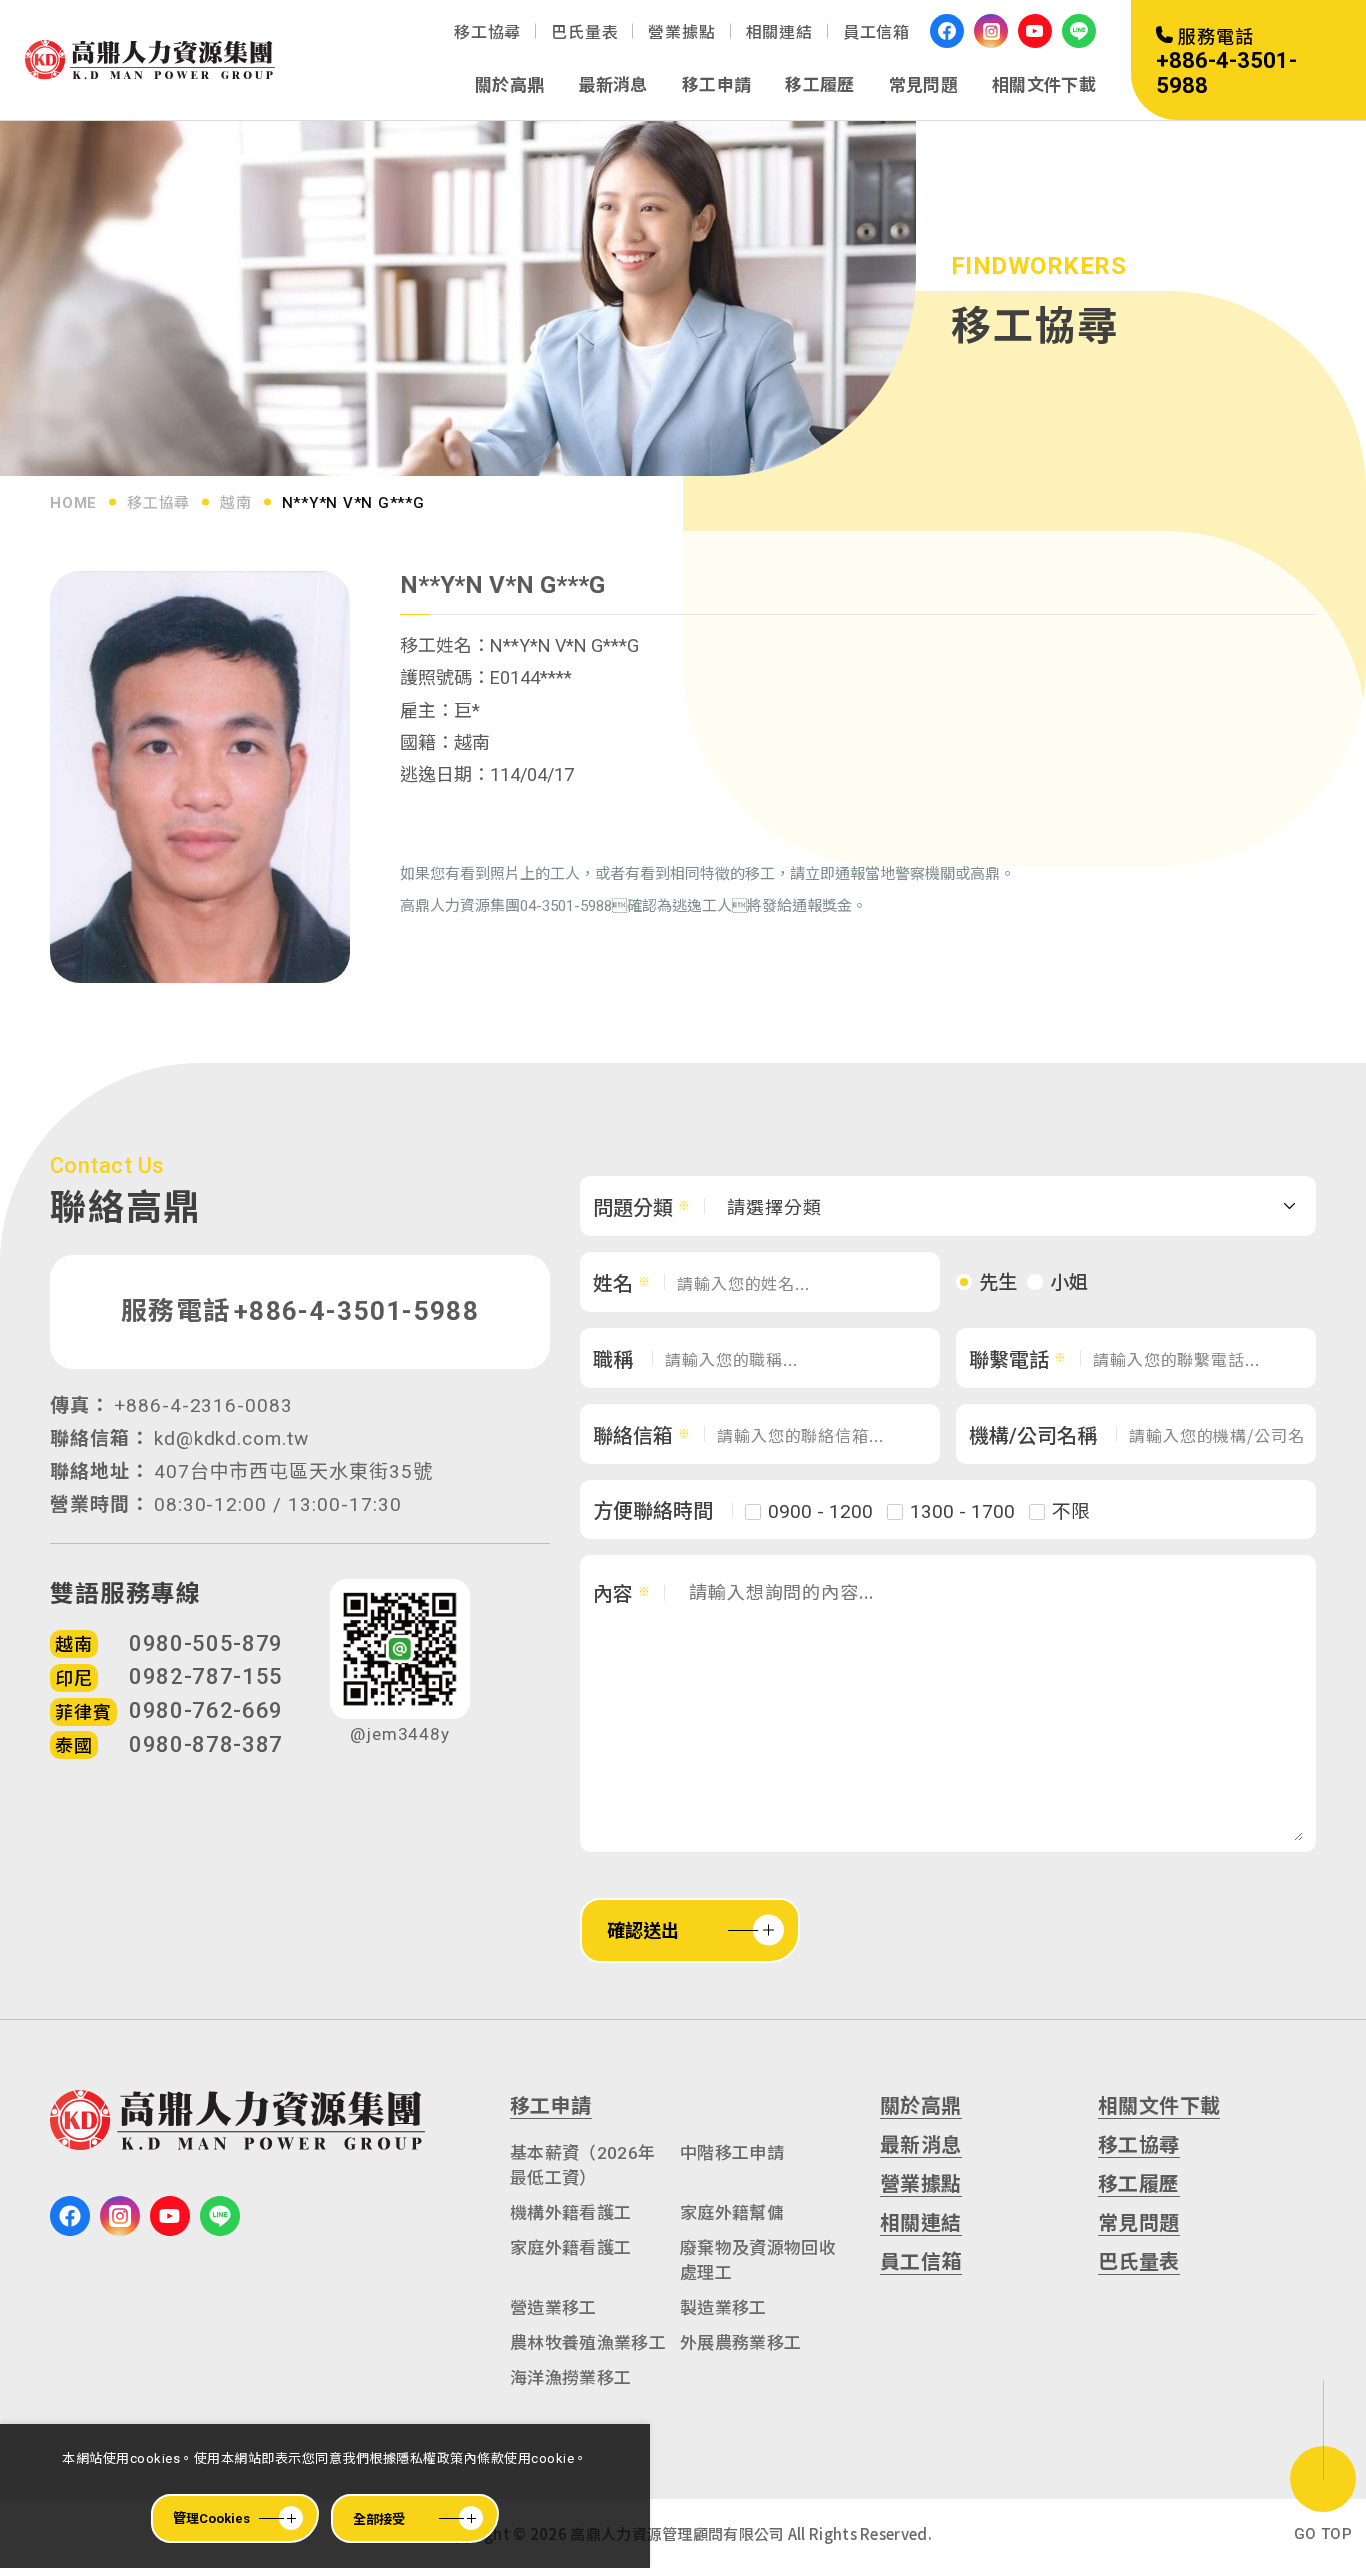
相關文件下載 (1044, 85)
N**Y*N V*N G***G (353, 503)
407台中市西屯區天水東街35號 (293, 1471)
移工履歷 (819, 85)
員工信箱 (876, 32)
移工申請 (716, 85)
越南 (236, 503)
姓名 (613, 1284)
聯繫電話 (1009, 1360)
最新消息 (612, 85)
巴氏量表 (584, 32)
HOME (73, 503)
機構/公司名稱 (1033, 1436)
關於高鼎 (509, 85)
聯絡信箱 (633, 1436)
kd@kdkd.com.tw (231, 1438)
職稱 (613, 1360)
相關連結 (779, 32)
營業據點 (681, 32)
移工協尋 (487, 32)
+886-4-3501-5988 (356, 1311)
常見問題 (923, 85)
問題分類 (633, 1208)
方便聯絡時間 (653, 1511)
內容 (613, 1594)
